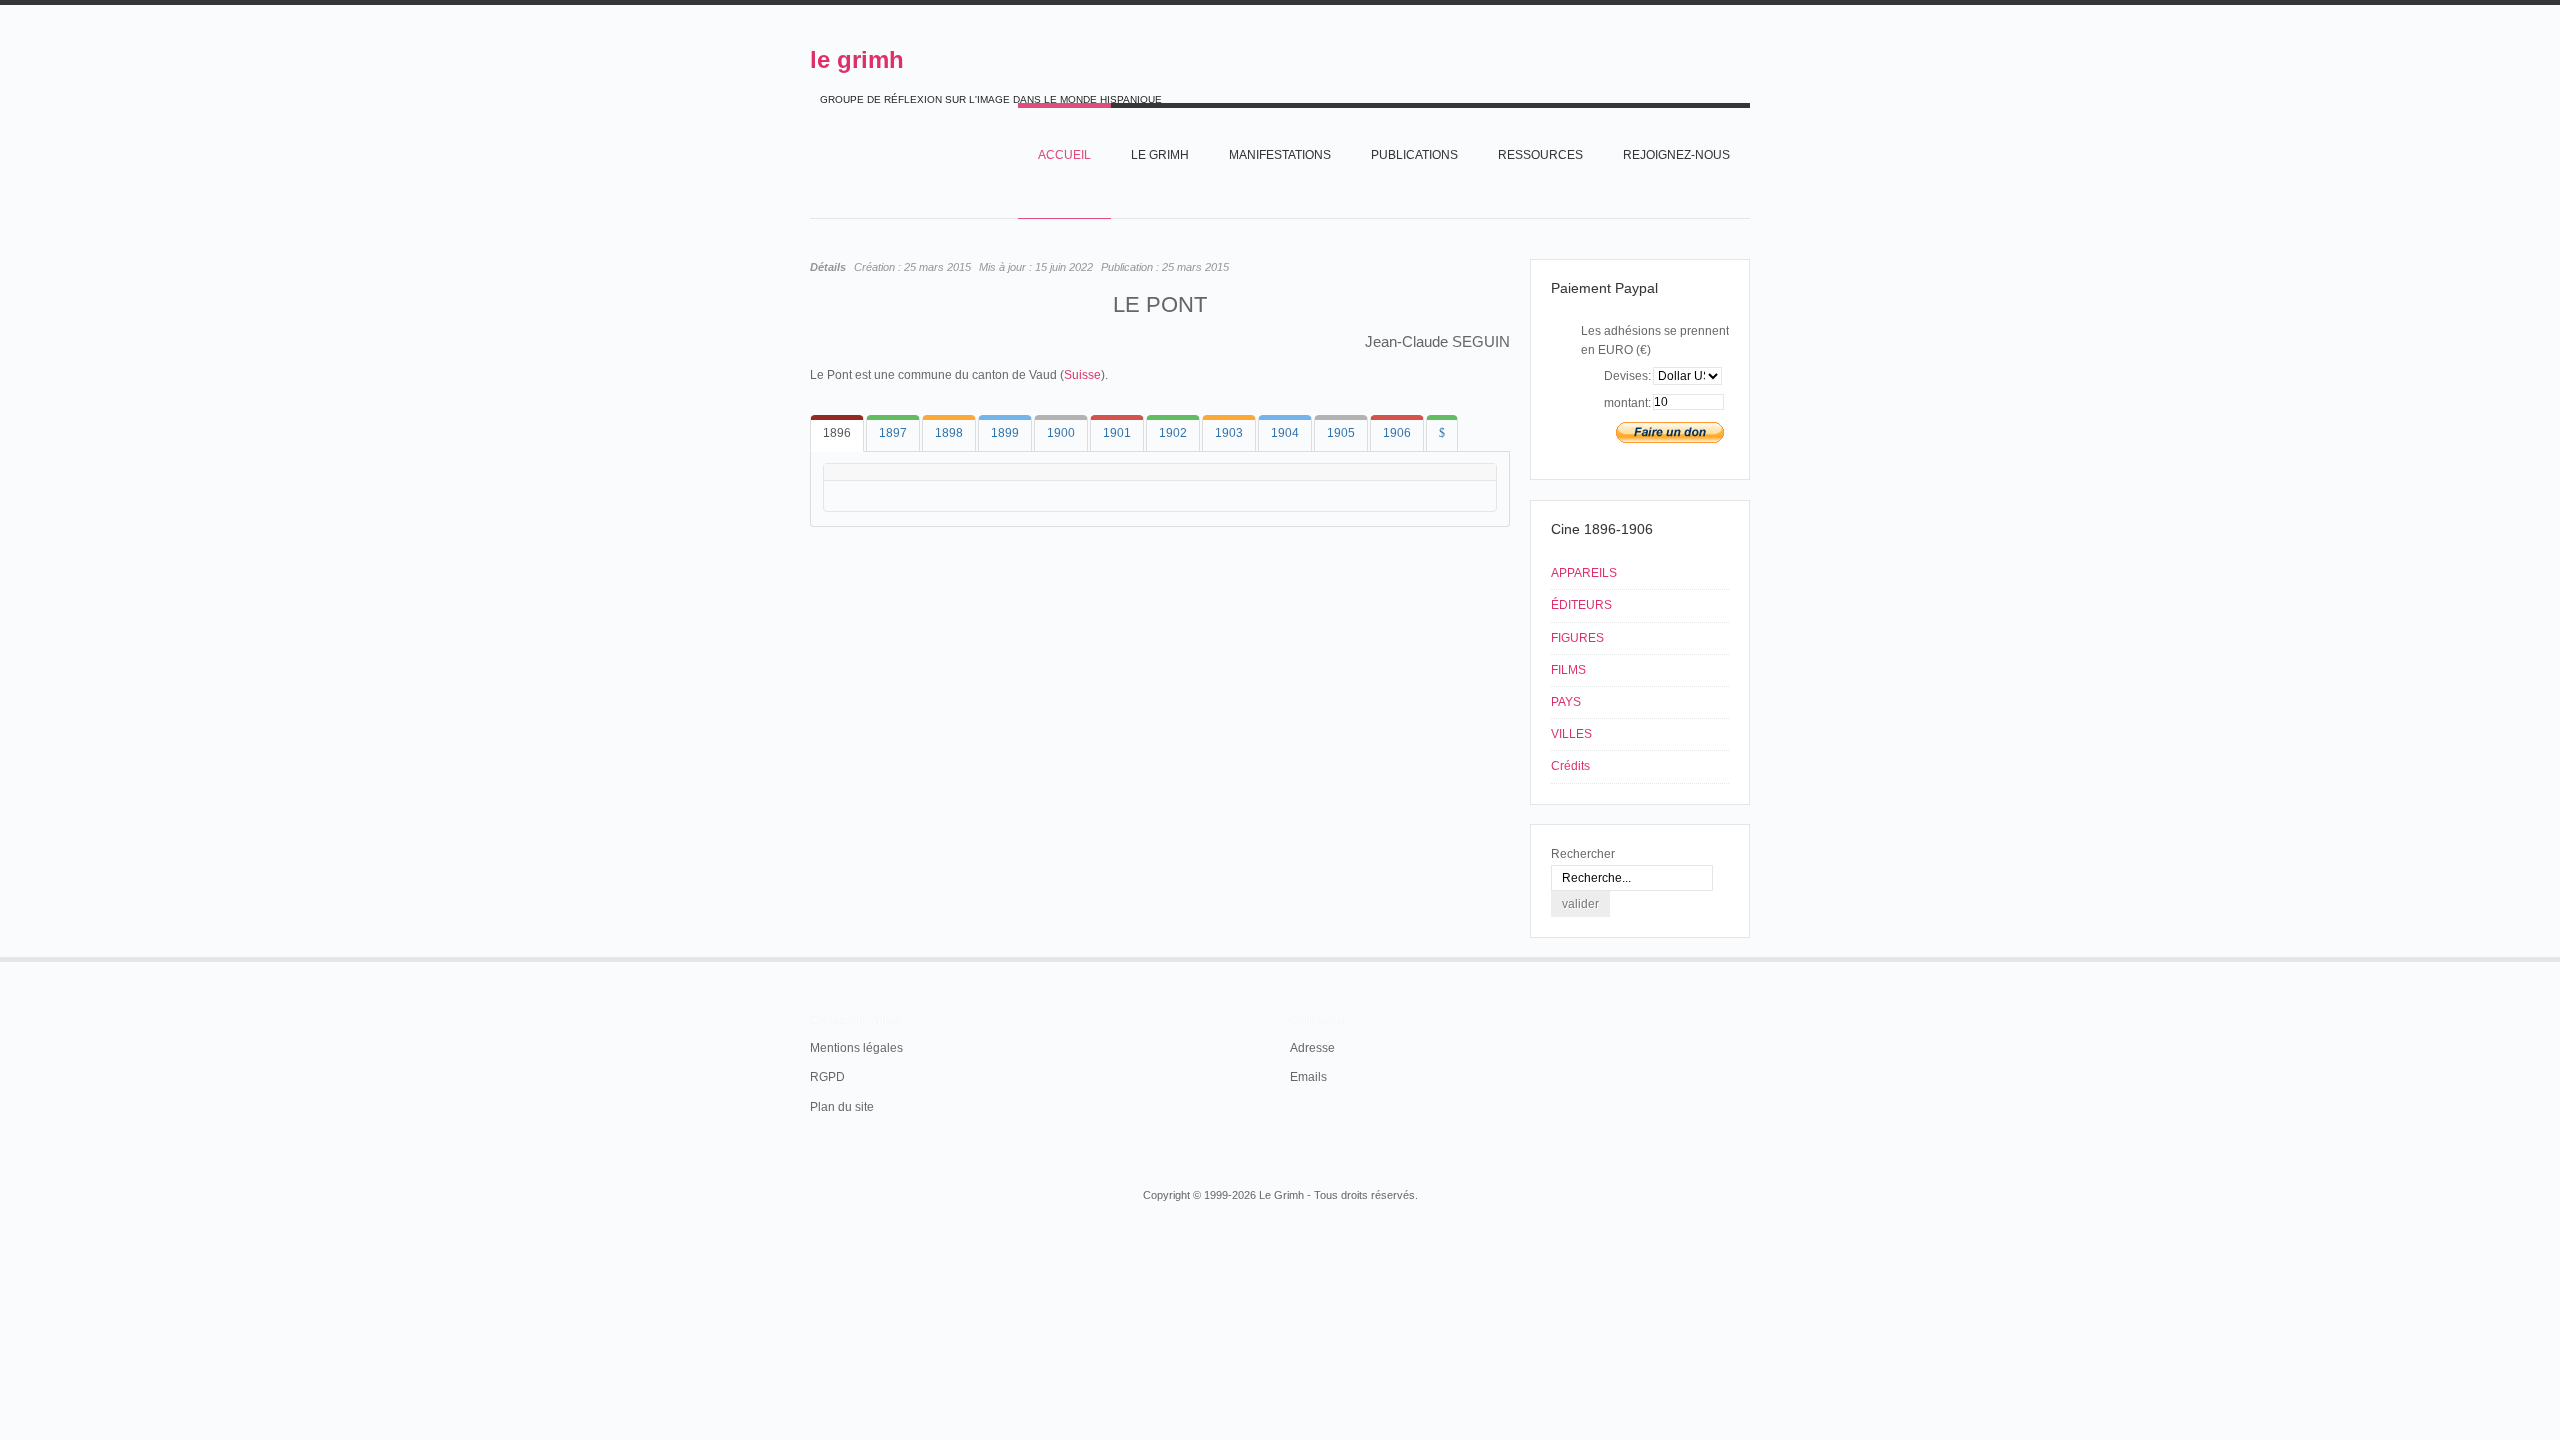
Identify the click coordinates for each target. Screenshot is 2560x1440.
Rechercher (1583, 854)
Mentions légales (856, 1048)
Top (1748, 957)
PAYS (1566, 702)
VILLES (1571, 734)
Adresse (1312, 1048)
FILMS (1568, 670)
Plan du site (842, 1107)
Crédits (1570, 766)
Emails (1308, 1077)
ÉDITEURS (1581, 605)
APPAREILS (1584, 573)
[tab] (837, 433)
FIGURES (1577, 638)
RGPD (827, 1077)
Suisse (1082, 375)
